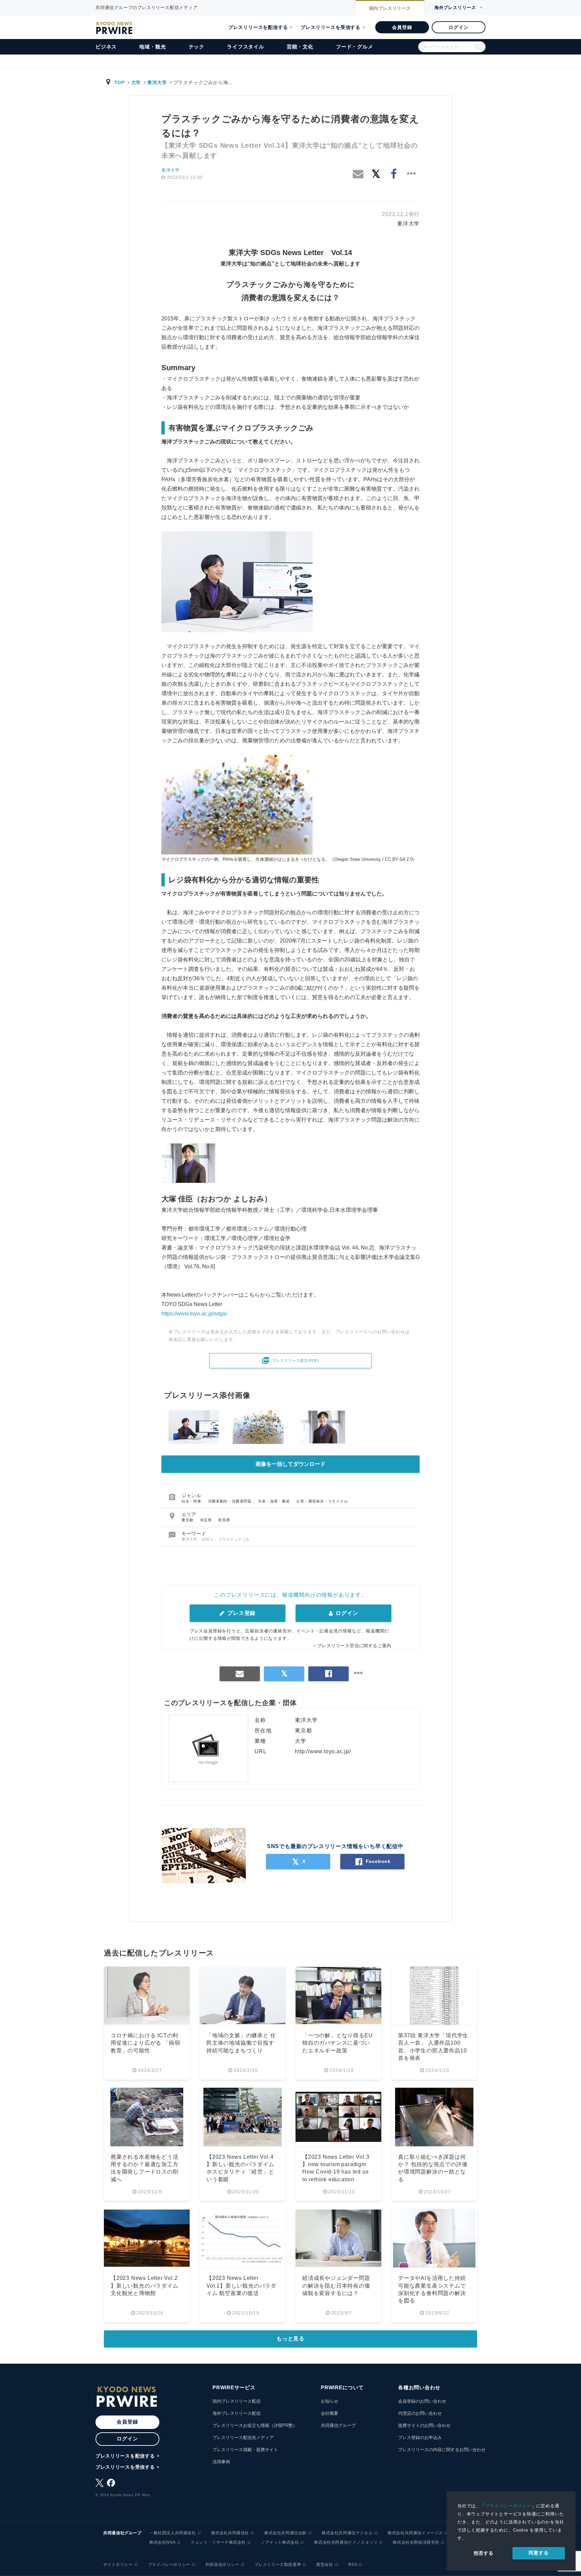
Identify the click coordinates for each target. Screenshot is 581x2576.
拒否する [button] (484, 2553)
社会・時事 (192, 1501)
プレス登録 (241, 1613)
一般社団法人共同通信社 (173, 2533)
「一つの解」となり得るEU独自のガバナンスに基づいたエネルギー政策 (337, 2043)
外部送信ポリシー (222, 2565)
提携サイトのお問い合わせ (424, 2425)
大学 (136, 82)
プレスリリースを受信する (331, 27)
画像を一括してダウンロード (290, 1464)
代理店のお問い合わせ (420, 2413)
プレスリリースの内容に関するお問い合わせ (442, 2450)
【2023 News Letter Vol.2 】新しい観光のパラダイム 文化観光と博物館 (145, 2286)
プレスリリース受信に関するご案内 (354, 1646)
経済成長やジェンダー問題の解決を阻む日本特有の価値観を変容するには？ (336, 2286)
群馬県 (224, 1520)
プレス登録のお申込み (420, 2438)
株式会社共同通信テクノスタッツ (346, 2542)
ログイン (458, 27)
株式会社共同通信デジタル (347, 2533)
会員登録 (402, 27)
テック (197, 47)
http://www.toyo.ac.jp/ (323, 1751)
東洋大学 (157, 82)
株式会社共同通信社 (230, 2533)
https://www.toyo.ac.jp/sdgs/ (194, 1314)
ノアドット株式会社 (280, 2542)
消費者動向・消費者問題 (230, 1501)
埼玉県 (207, 1520)
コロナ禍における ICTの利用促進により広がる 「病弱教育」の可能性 (145, 2043)
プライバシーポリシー (508, 2506)
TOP (120, 82)
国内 (390, 8)
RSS (353, 2565)
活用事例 (221, 2462)
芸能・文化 (300, 47)
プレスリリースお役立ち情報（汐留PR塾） (255, 2425)
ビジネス (106, 47)
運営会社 (324, 2565)
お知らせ (330, 2401)
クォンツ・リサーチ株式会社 (218, 2542)
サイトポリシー (118, 2565)
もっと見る (290, 2339)
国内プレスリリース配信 (237, 2401)
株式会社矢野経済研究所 (416, 2542)
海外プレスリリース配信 (237, 2413)
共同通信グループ (338, 2425)
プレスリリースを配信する (258, 27)
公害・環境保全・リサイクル (322, 1501)
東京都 (188, 1520)
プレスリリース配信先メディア (243, 2438)
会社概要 (330, 2413)
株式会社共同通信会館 (285, 2533)
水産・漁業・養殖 (274, 1501)
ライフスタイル (246, 47)
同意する (538, 2553)
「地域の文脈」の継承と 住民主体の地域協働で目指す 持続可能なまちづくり (241, 2043)
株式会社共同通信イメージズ (415, 2533)
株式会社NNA (162, 2542)
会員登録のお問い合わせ (422, 2401)
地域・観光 (152, 47)
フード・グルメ (355, 47)
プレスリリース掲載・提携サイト (245, 2450)
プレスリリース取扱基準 (278, 2565)
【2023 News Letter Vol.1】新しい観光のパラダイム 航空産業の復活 (241, 2286)
